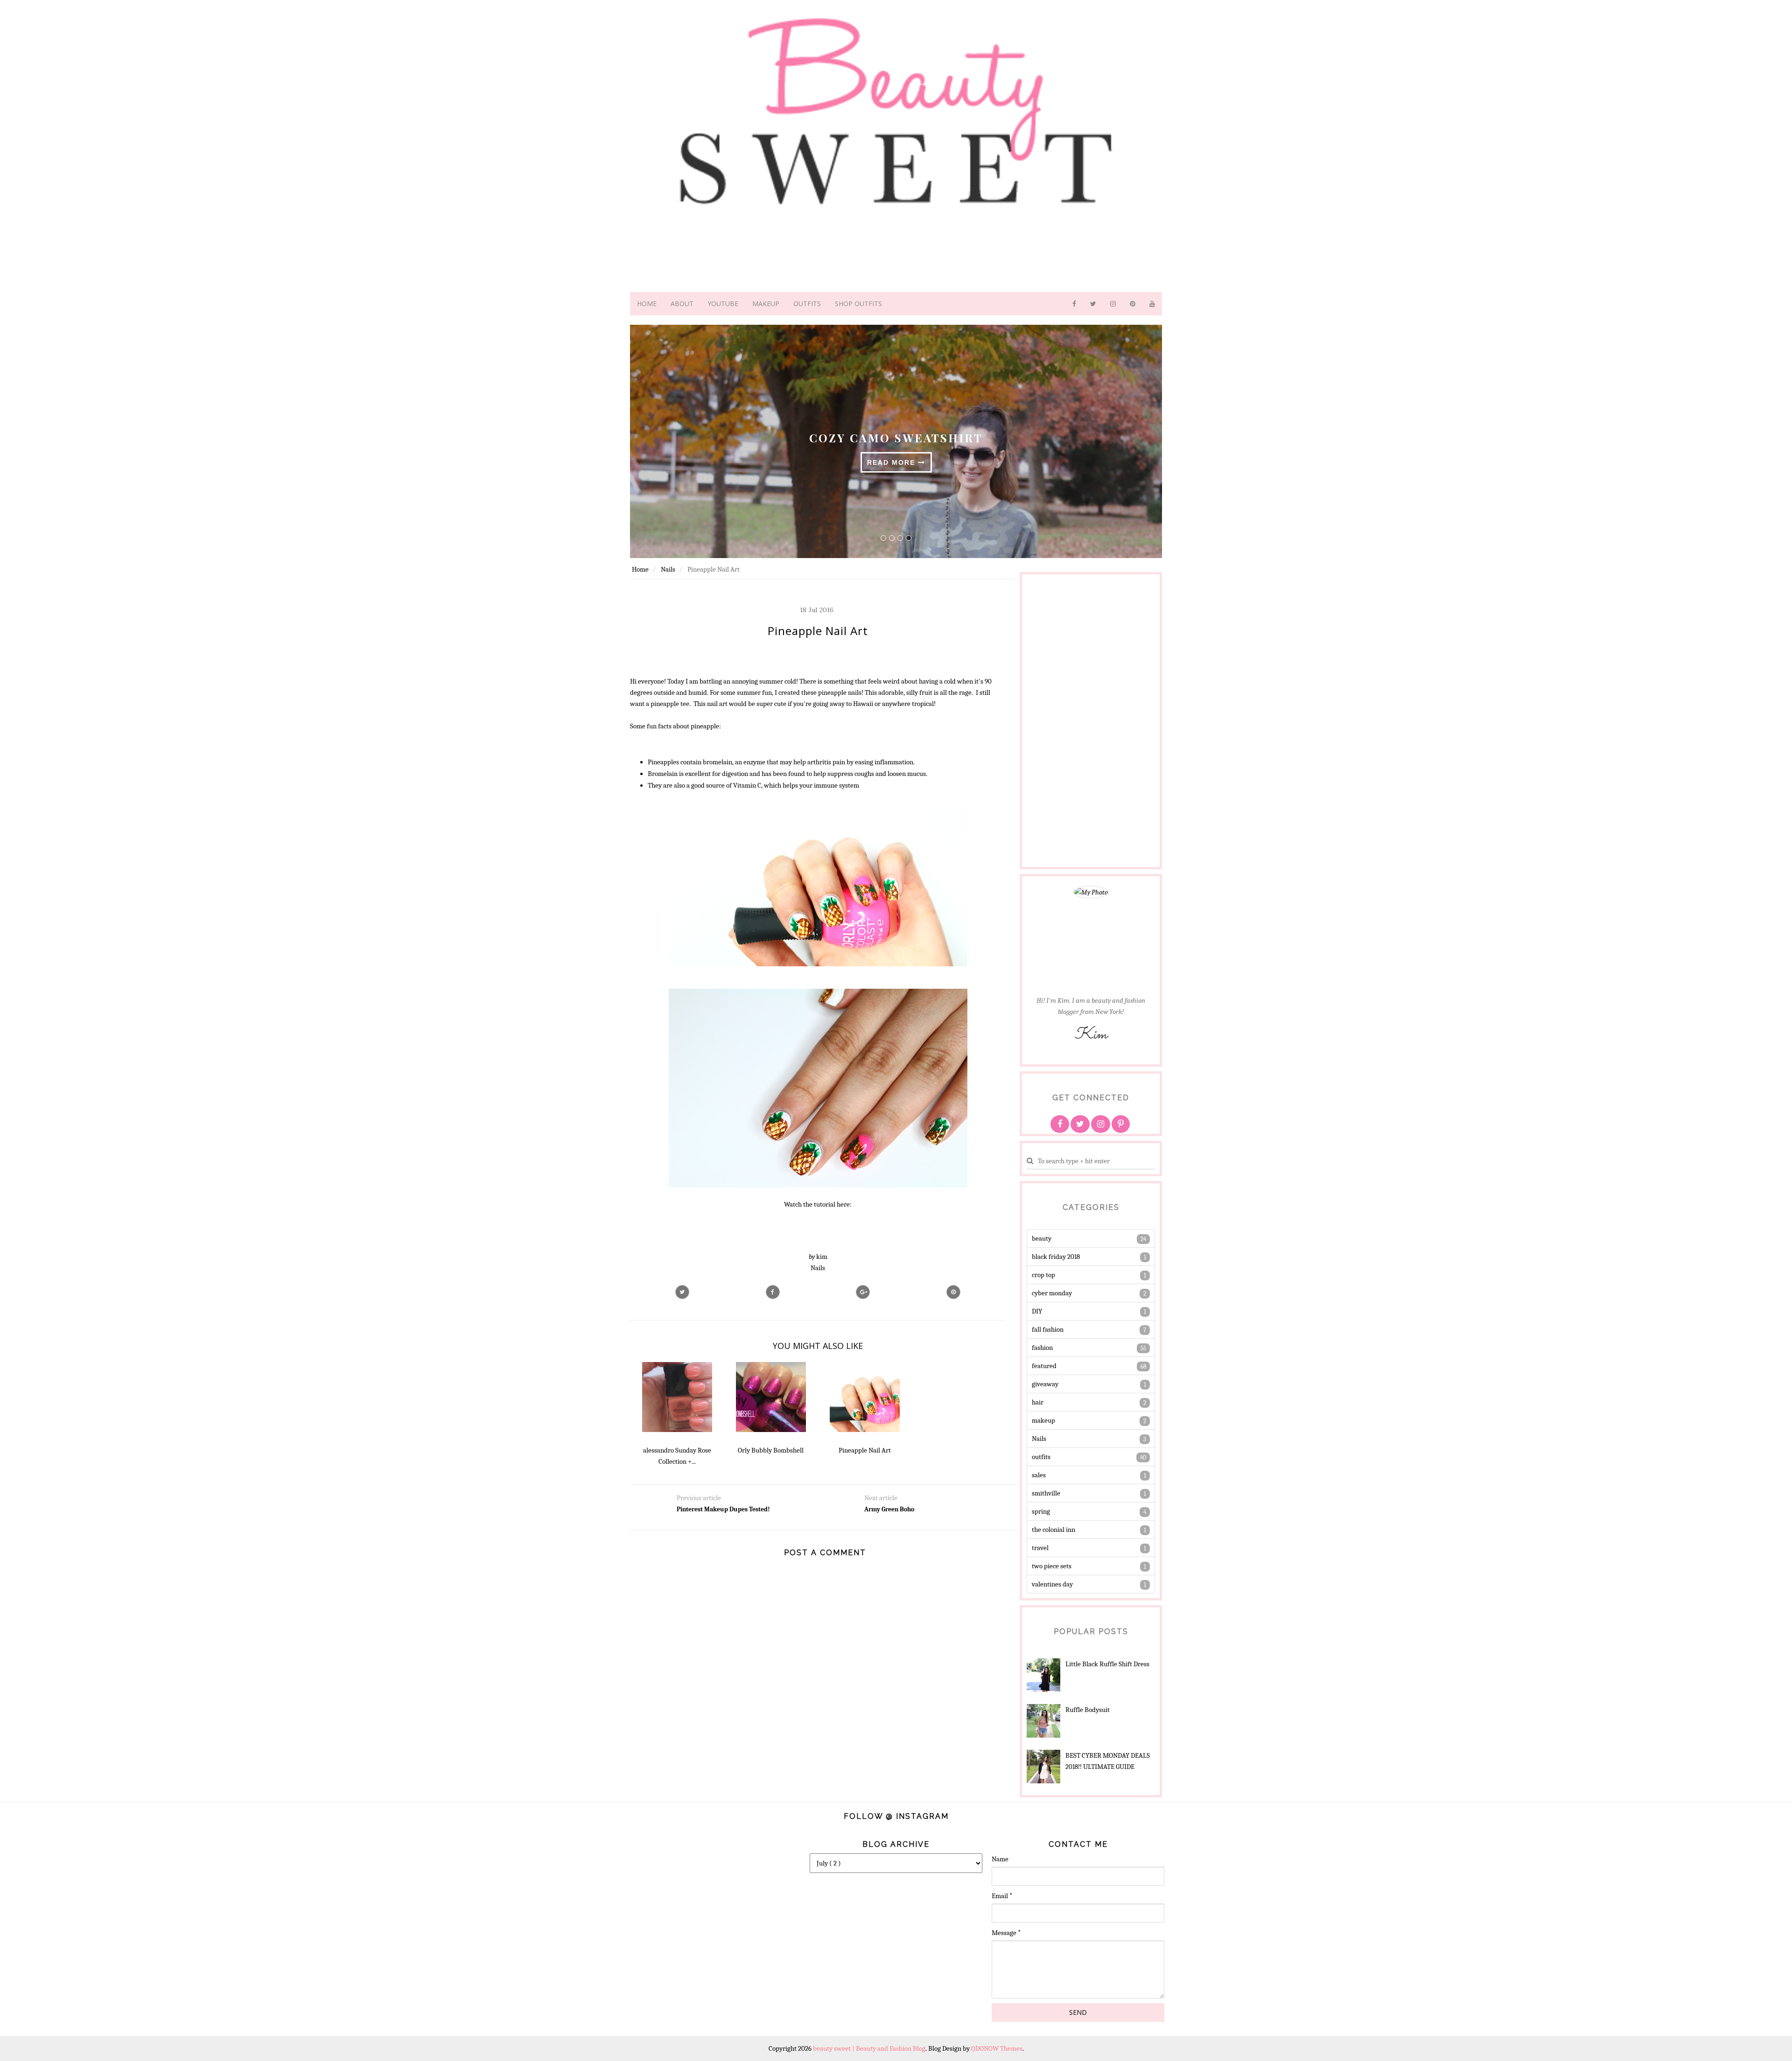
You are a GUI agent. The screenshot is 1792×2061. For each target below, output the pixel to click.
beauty (1042, 1238)
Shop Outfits (858, 304)
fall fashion (1048, 1329)
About (682, 304)
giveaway (1045, 1384)
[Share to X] (682, 1292)
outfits (1041, 1457)
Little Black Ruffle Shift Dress (1107, 1664)
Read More (892, 462)
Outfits (807, 304)
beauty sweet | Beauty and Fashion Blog (869, 2048)
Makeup (766, 304)
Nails (818, 1268)
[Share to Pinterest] (953, 1292)
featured (1044, 1366)
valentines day (1052, 1584)
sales (1039, 1475)
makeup (1043, 1420)
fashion (1042, 1348)
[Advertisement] (1064, 719)
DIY (1037, 1311)
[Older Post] (919, 1524)
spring (1041, 1511)
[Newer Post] (731, 1524)
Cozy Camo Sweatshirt (896, 437)
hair (1038, 1402)
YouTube (723, 304)
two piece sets (1052, 1566)
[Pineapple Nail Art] (863, 1292)
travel (1040, 1548)
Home (647, 304)
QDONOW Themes (997, 2048)
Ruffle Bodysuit (1088, 1710)
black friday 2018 (1056, 1257)
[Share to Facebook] (773, 1292)
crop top (1043, 1275)
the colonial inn (1053, 1530)
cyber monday (1052, 1293)
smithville (1046, 1493)
